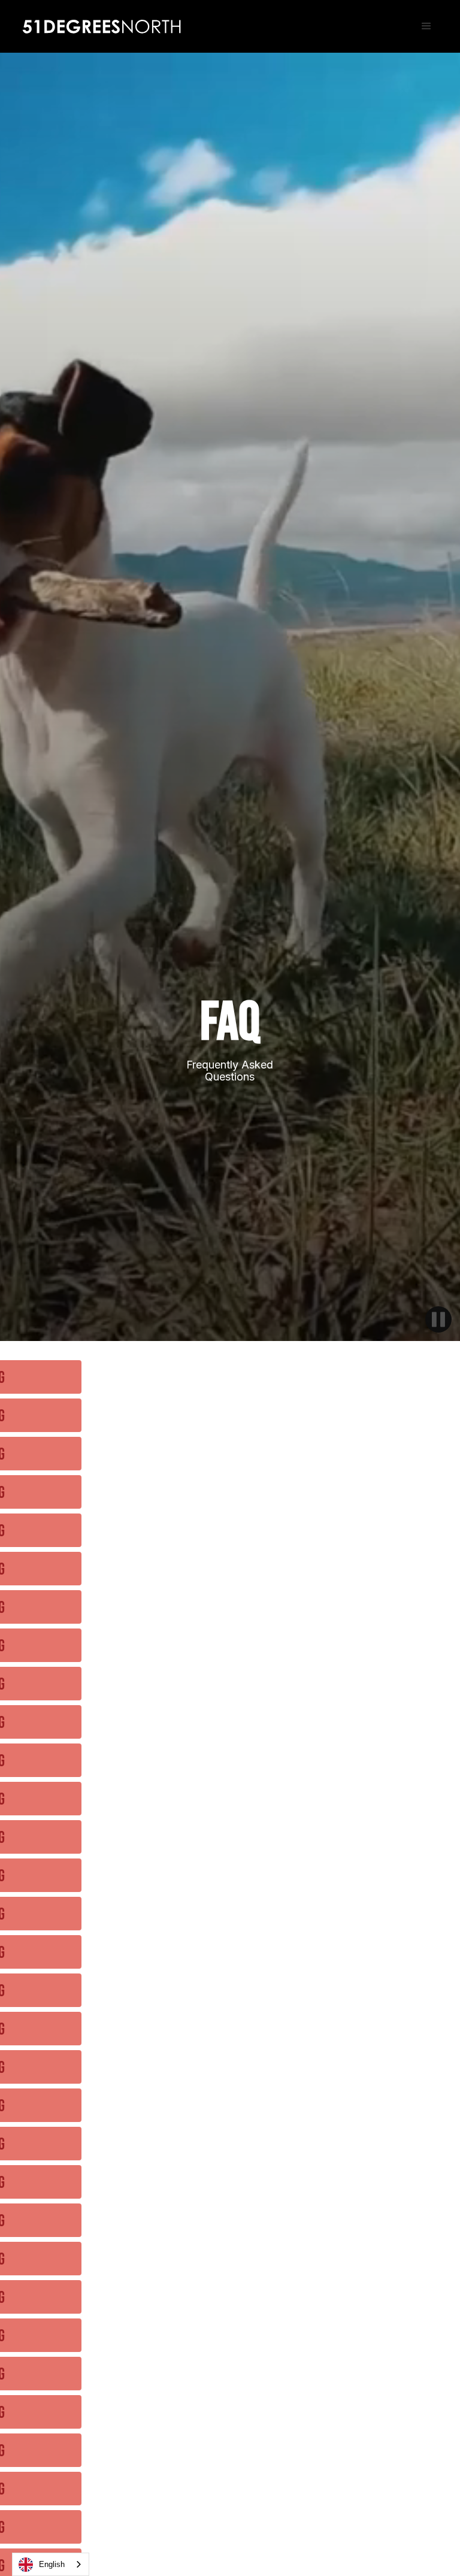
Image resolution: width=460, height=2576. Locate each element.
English (52, 2564)
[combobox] (51, 2564)
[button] (426, 26)
